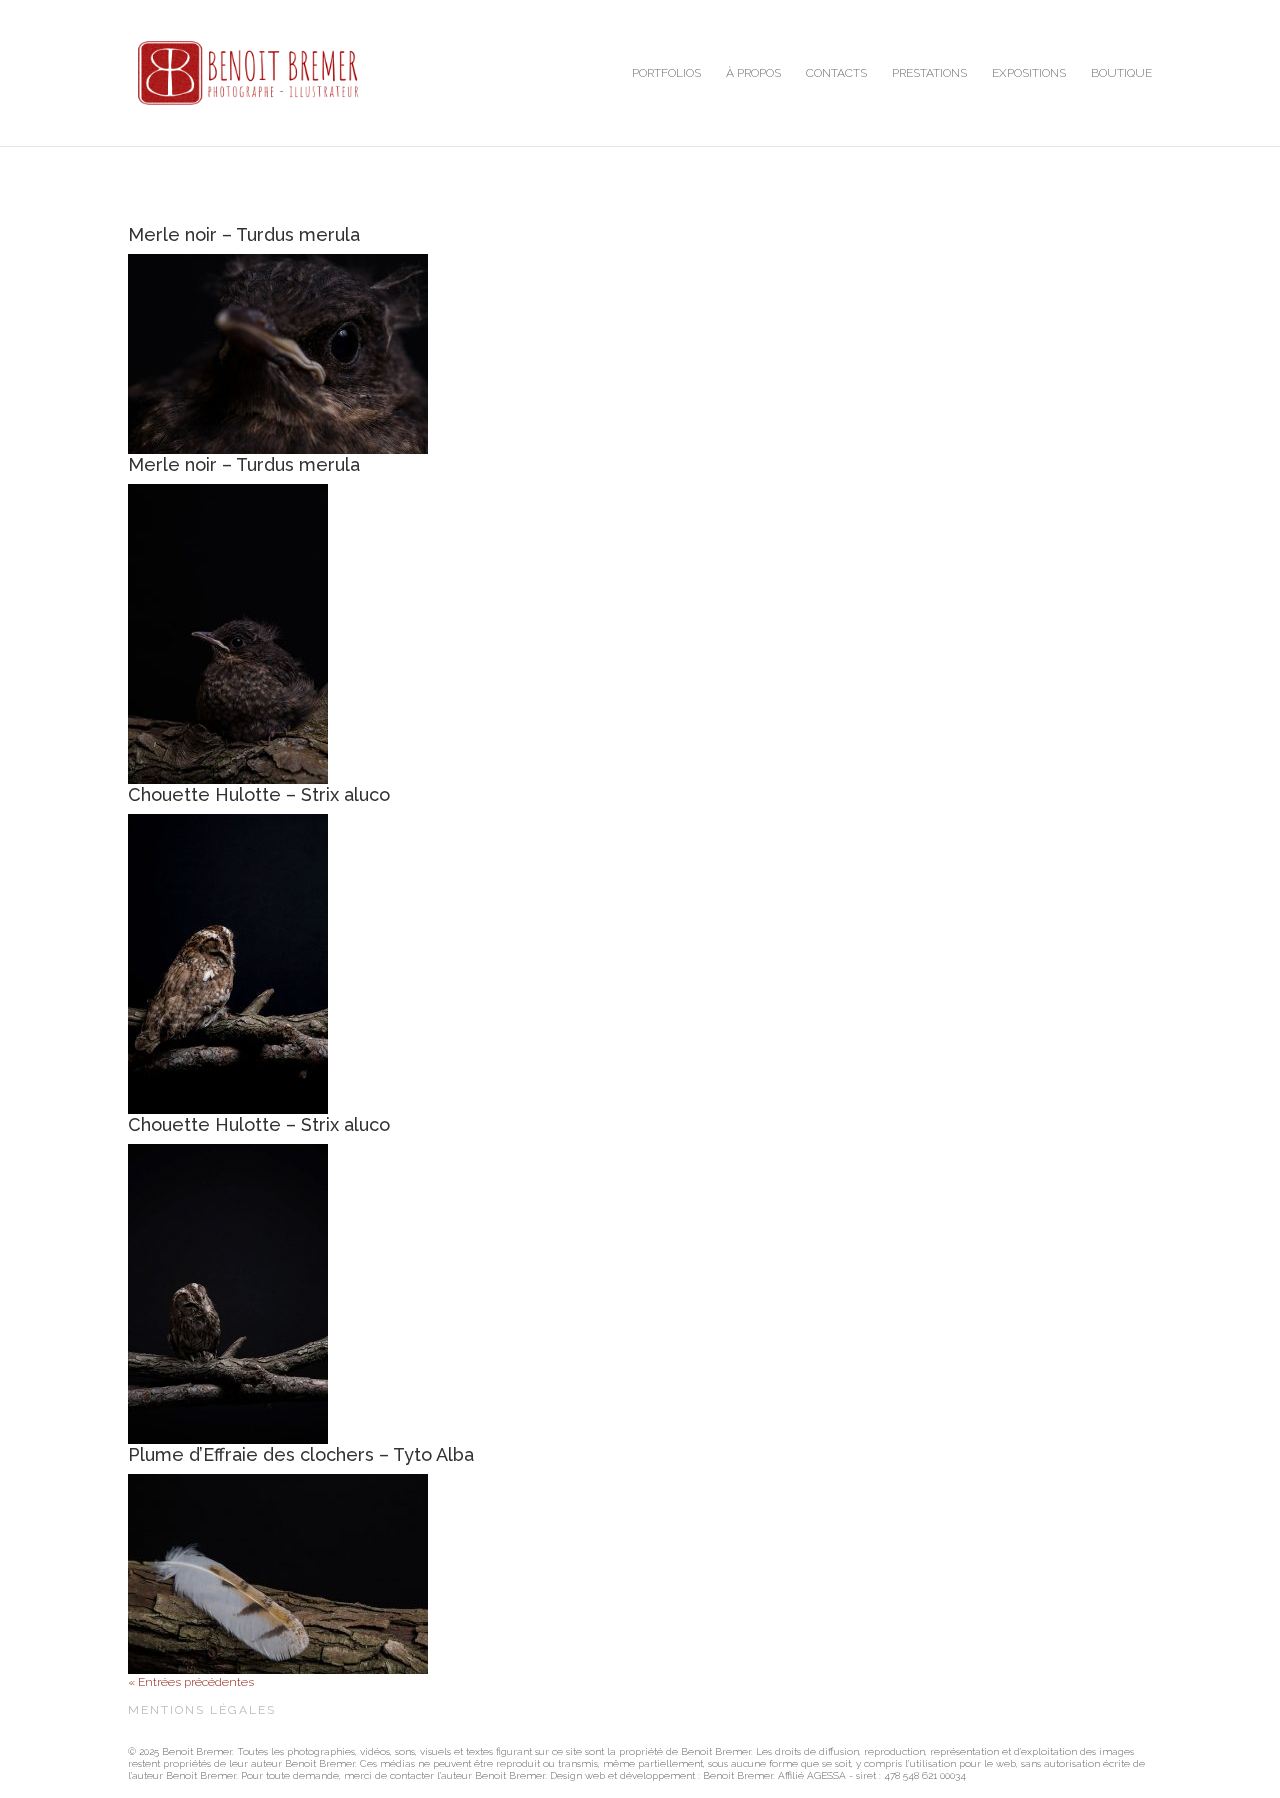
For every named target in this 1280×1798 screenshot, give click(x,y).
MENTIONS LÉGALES (202, 1710)
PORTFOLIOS (666, 73)
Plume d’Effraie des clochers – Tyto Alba (301, 1454)
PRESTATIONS (929, 73)
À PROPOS (753, 73)
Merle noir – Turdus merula (244, 234)
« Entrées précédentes (191, 1682)
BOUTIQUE (1121, 73)
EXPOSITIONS (1029, 73)
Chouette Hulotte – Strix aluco (259, 794)
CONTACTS (836, 73)
